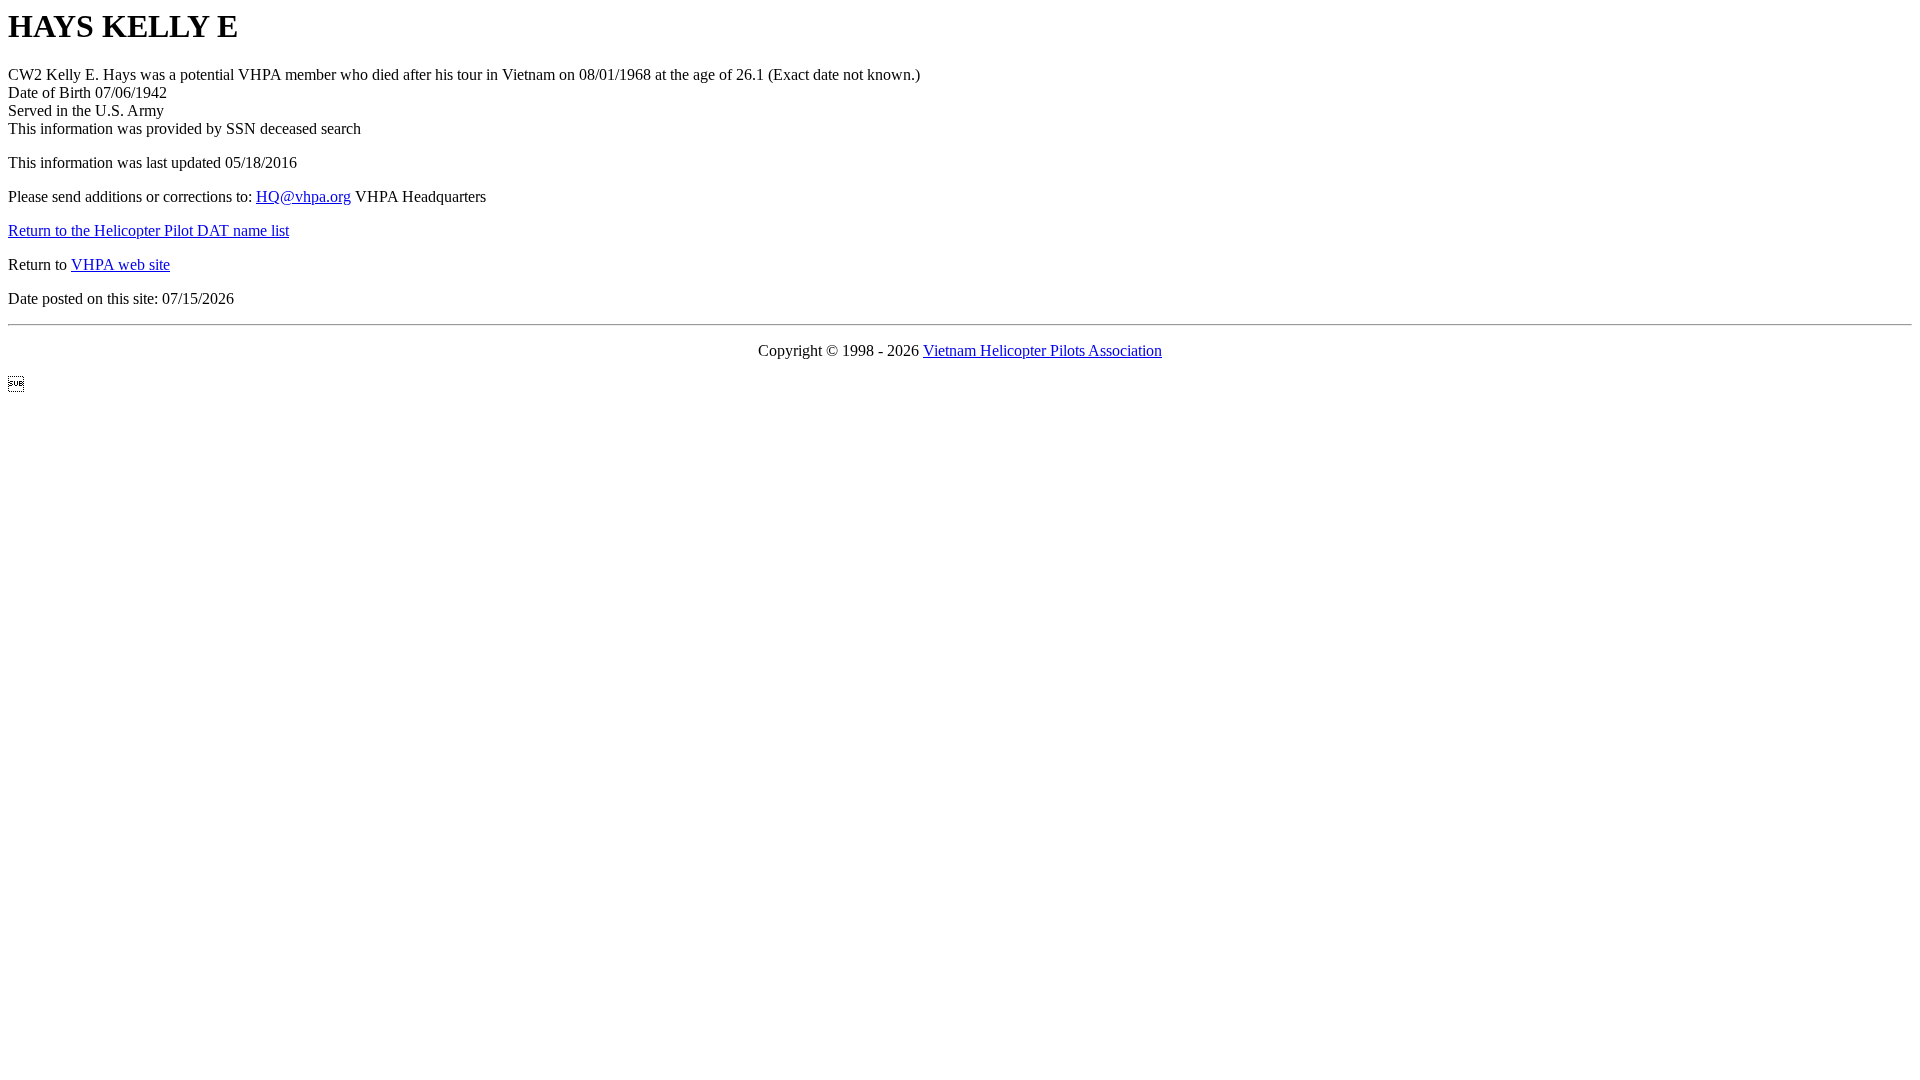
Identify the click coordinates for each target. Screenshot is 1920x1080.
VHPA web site (120, 264)
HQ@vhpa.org (303, 196)
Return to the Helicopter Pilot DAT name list (148, 230)
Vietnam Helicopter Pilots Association (1042, 350)
